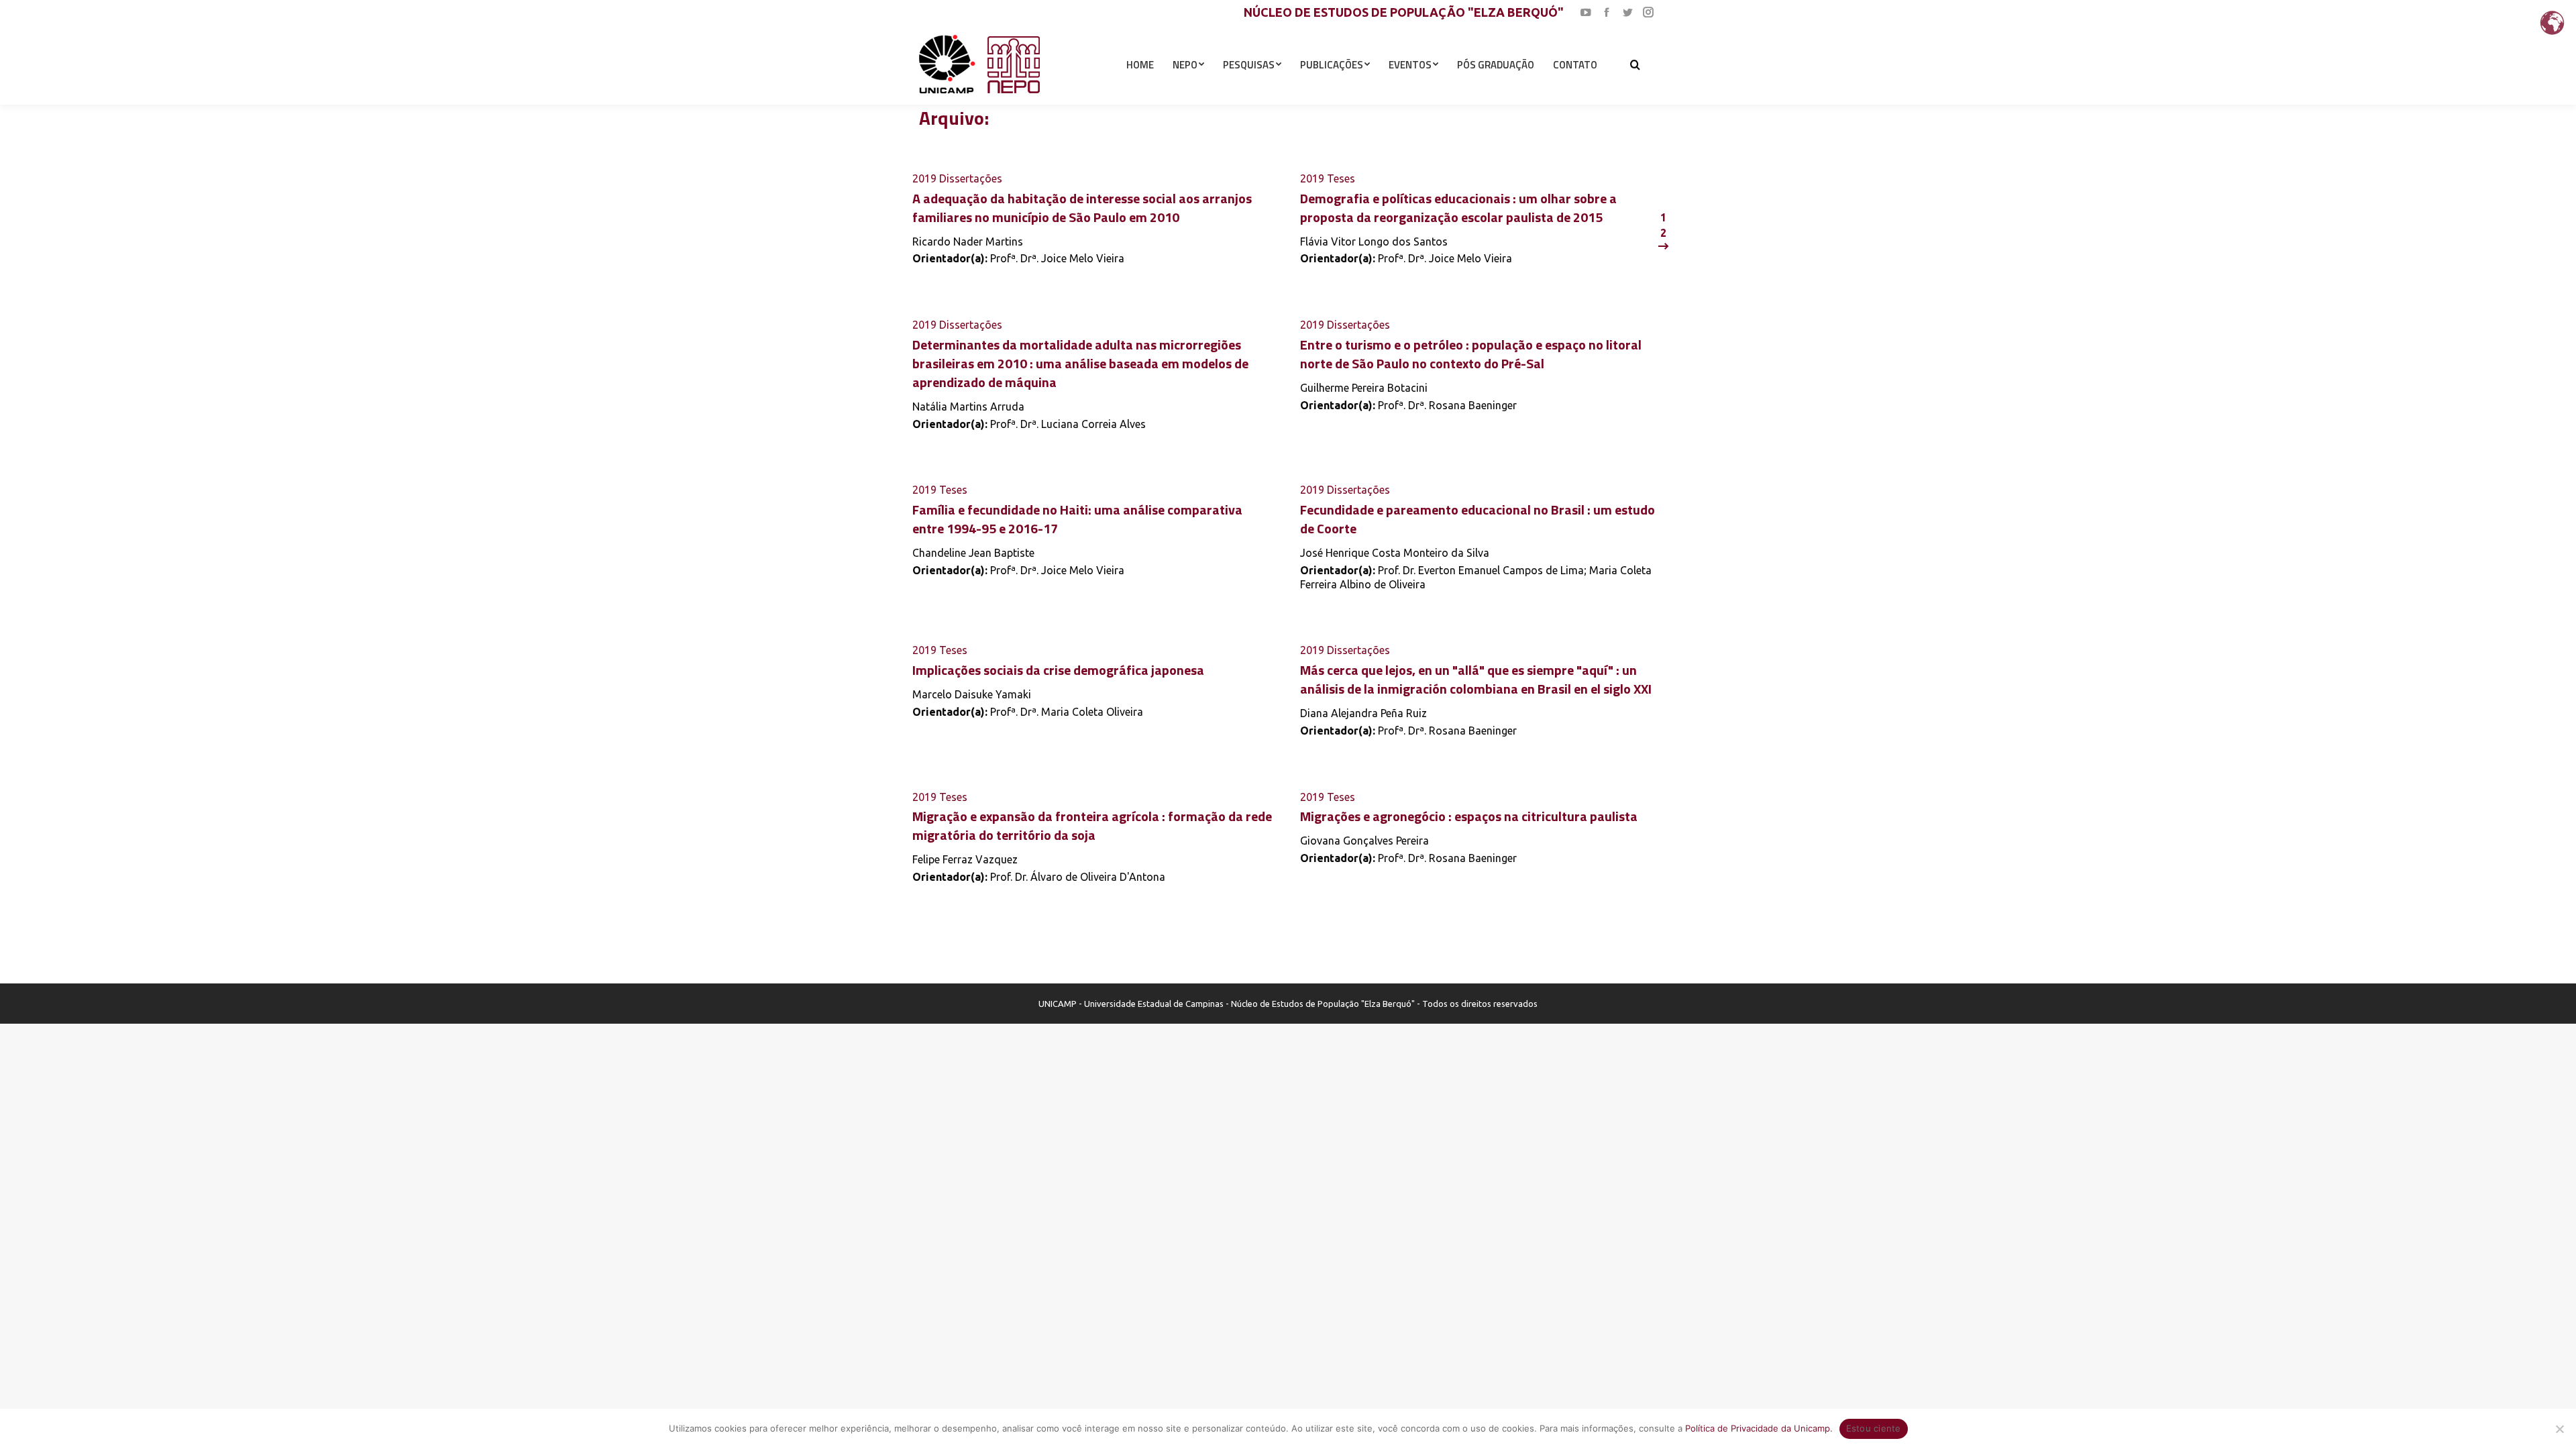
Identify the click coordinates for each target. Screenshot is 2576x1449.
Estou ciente (1874, 1428)
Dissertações (971, 178)
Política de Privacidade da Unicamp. (1759, 1428)
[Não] (2559, 1429)
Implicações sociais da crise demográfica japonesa (1058, 670)
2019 (924, 178)
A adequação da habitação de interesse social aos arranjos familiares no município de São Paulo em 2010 (1082, 208)
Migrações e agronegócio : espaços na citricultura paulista (1469, 816)
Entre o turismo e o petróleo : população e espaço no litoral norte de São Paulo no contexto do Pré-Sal (1471, 354)
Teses (1341, 178)
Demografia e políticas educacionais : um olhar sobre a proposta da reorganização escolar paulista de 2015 (1458, 208)
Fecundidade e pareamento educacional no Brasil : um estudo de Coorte (1478, 519)
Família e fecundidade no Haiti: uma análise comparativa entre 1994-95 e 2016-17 (1077, 519)
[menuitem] (1140, 64)
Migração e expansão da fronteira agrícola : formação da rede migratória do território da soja (1092, 825)
